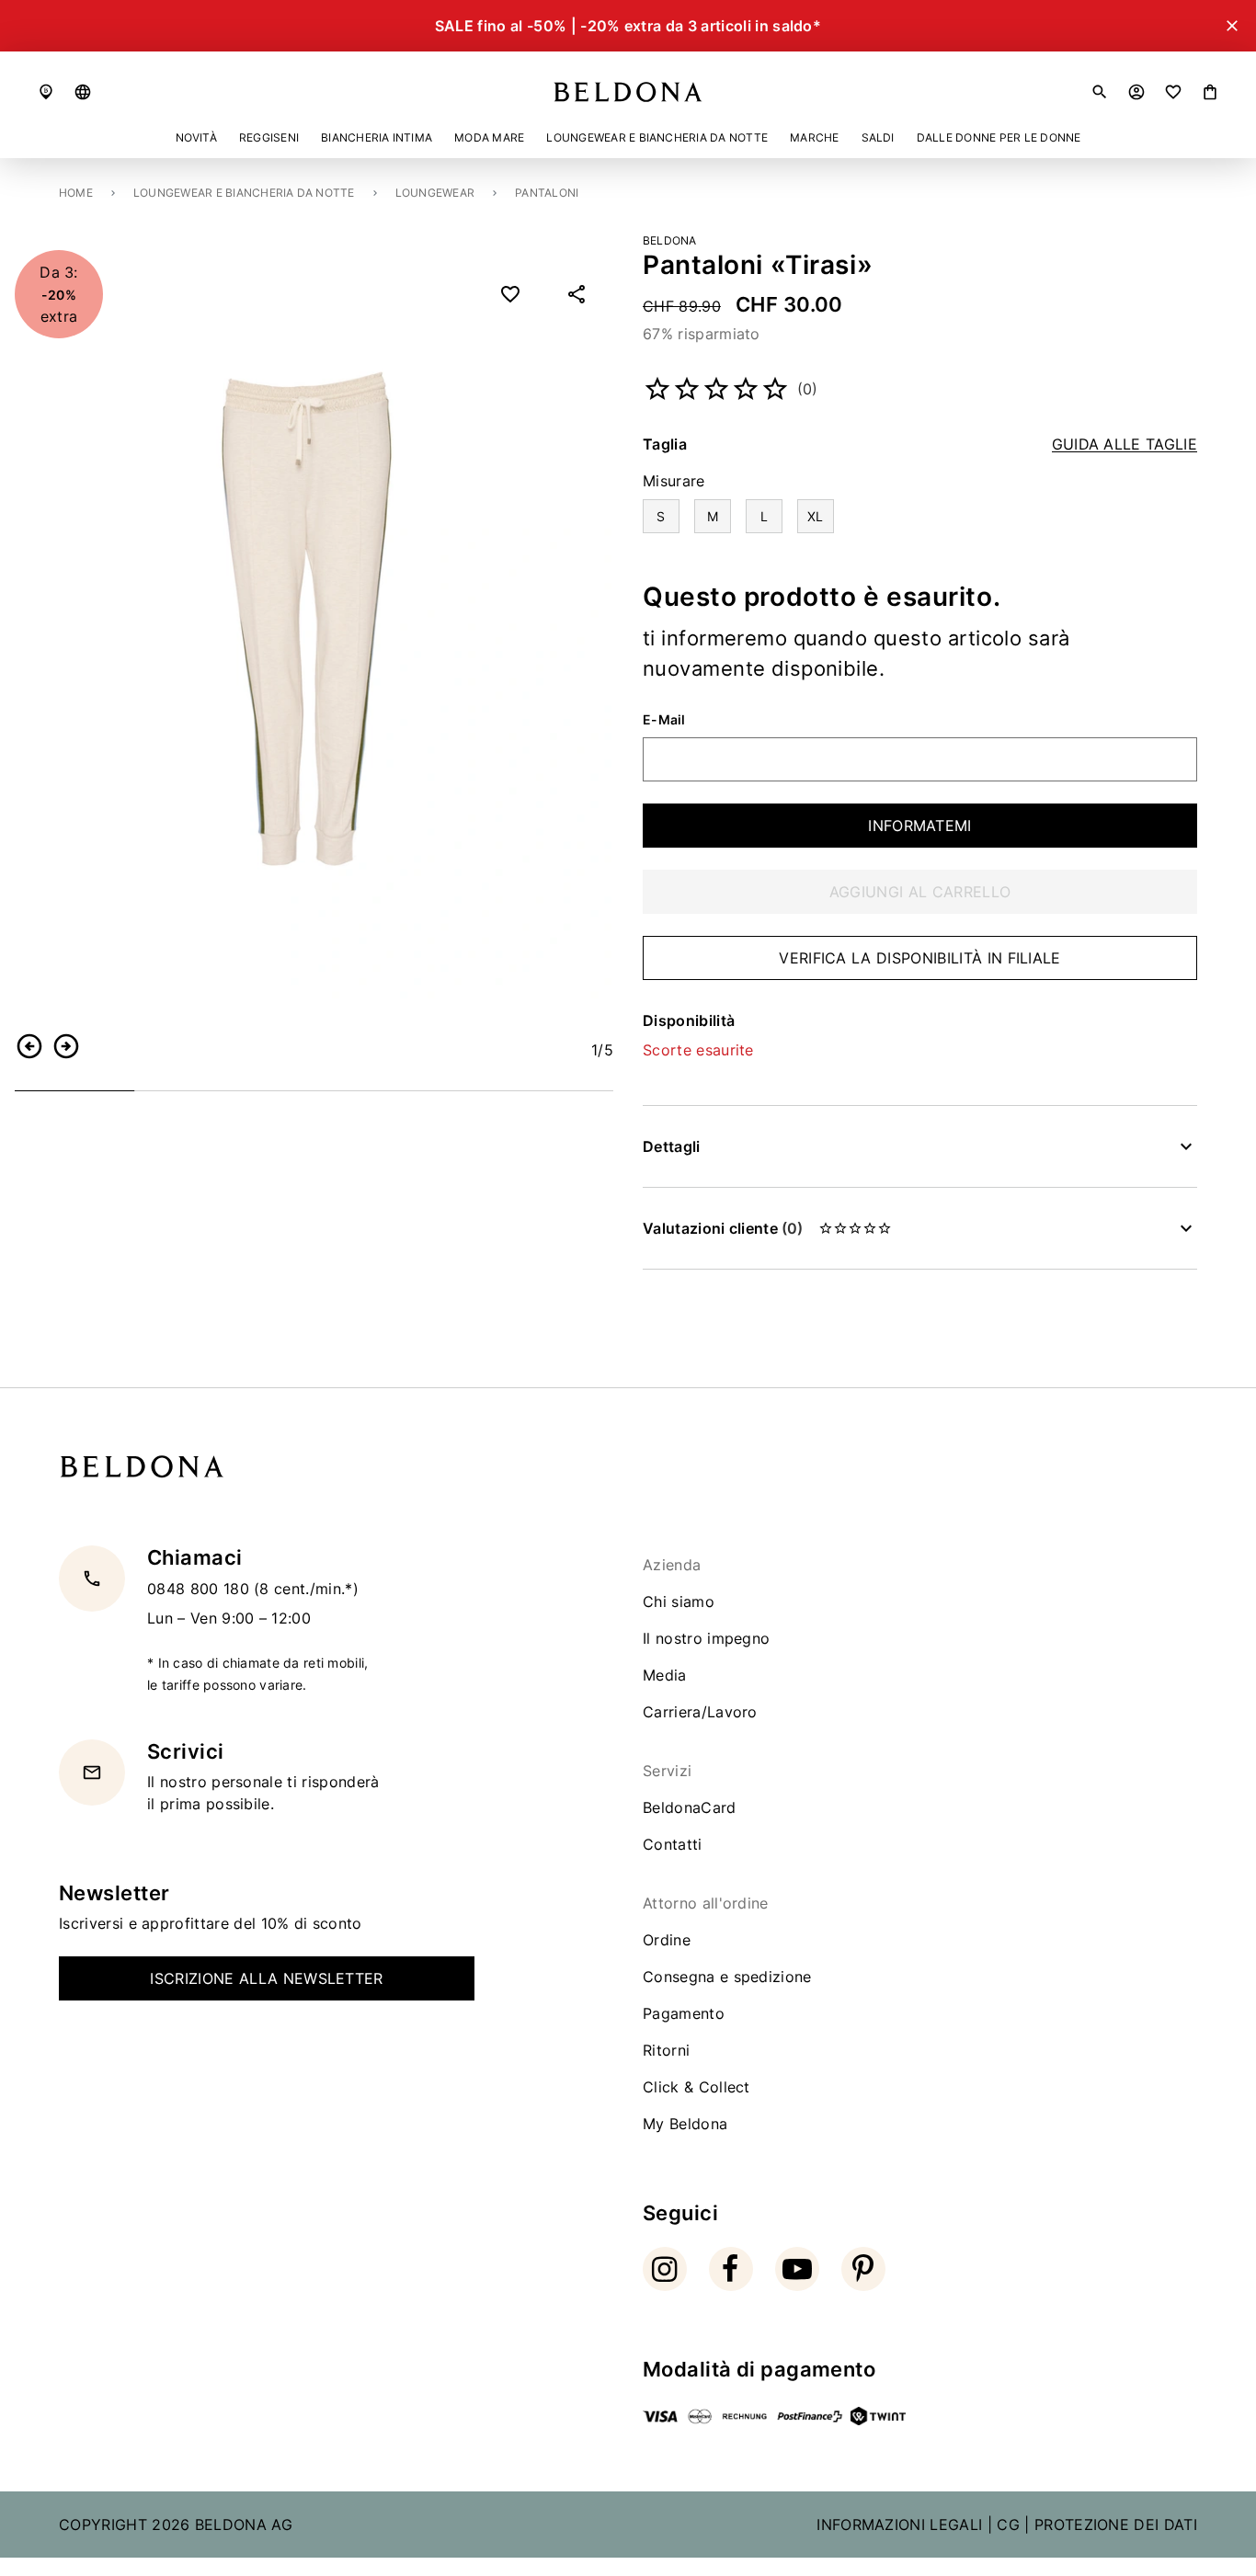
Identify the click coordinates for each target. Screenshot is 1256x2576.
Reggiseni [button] (269, 137)
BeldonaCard (690, 1807)
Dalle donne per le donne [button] (999, 137)
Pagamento (684, 2013)
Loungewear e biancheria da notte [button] (657, 137)
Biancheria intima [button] (377, 137)
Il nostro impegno (706, 1638)
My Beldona (685, 2124)
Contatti (673, 1844)
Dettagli (672, 1146)
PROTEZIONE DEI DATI (1116, 2525)
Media (665, 1675)
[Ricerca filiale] (46, 92)
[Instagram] (665, 2269)
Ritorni (666, 2050)
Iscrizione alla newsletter (266, 1978)
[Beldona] (628, 92)
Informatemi (920, 826)
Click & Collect (697, 2087)
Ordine (667, 1940)
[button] (83, 92)
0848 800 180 (200, 1588)
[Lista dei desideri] (1173, 92)
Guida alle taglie (1125, 445)
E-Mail (664, 720)
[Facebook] (731, 2269)
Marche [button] (814, 137)
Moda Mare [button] (489, 137)
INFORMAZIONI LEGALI (899, 2525)
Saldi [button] (878, 137)
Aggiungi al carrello (920, 892)
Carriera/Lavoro (700, 1712)
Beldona (670, 240)
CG (1008, 2525)
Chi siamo (679, 1601)
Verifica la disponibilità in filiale (920, 958)
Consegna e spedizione (727, 1977)
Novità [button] (196, 137)
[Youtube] (797, 2269)
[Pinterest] (863, 2269)
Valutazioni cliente (723, 1228)
